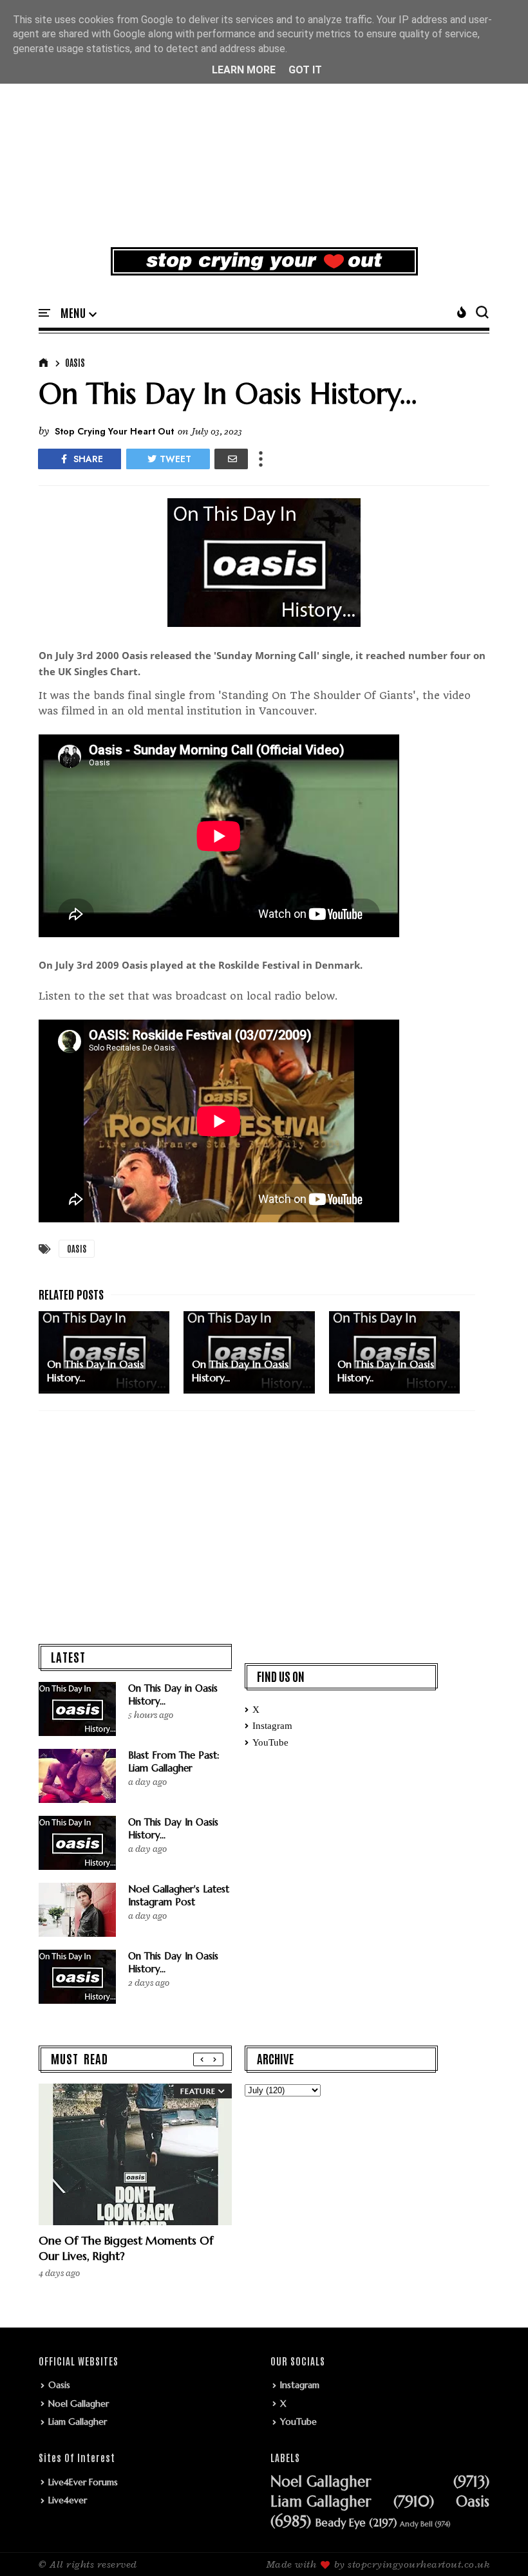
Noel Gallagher (79, 2403)
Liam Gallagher (78, 2422)
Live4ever (68, 2500)
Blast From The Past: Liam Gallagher (174, 1761)
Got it (305, 70)
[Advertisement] (264, 138)
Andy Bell (416, 2524)
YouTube (270, 1742)
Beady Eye (341, 2523)
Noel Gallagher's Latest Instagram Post (179, 1895)
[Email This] (231, 459)
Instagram (272, 1726)
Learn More (244, 70)
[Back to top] (496, 2545)
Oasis (75, 362)
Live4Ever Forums (83, 2482)
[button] (79, 313)
